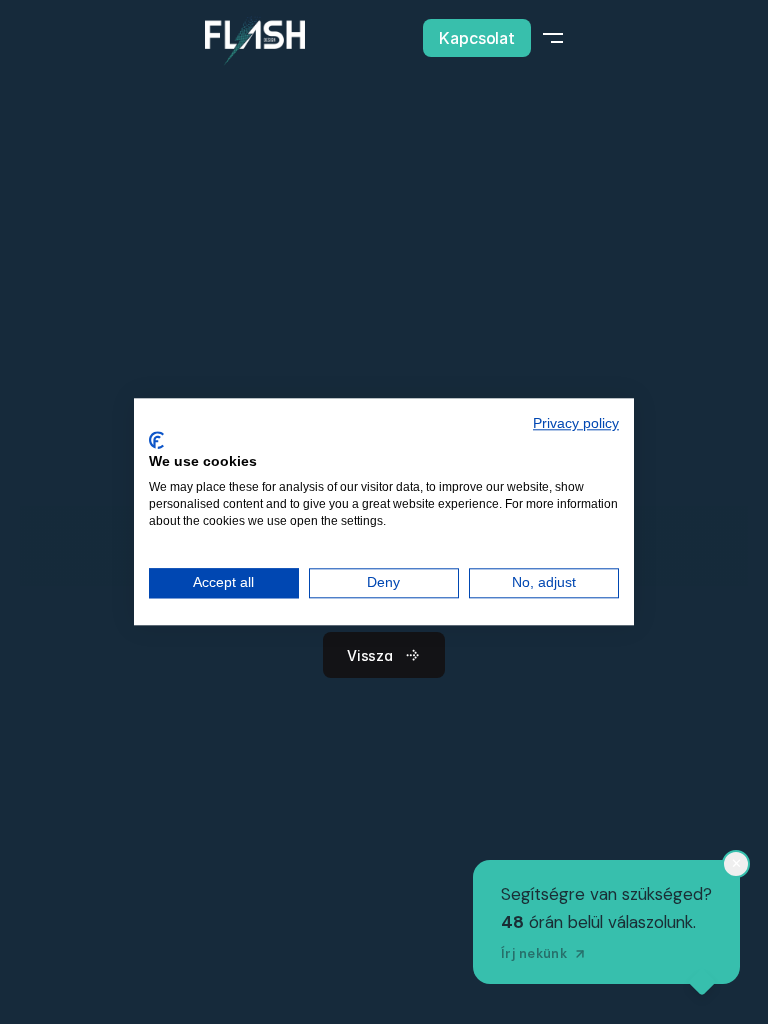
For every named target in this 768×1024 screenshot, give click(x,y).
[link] (255, 41)
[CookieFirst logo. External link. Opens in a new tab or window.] (156, 440)
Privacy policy (576, 423)
